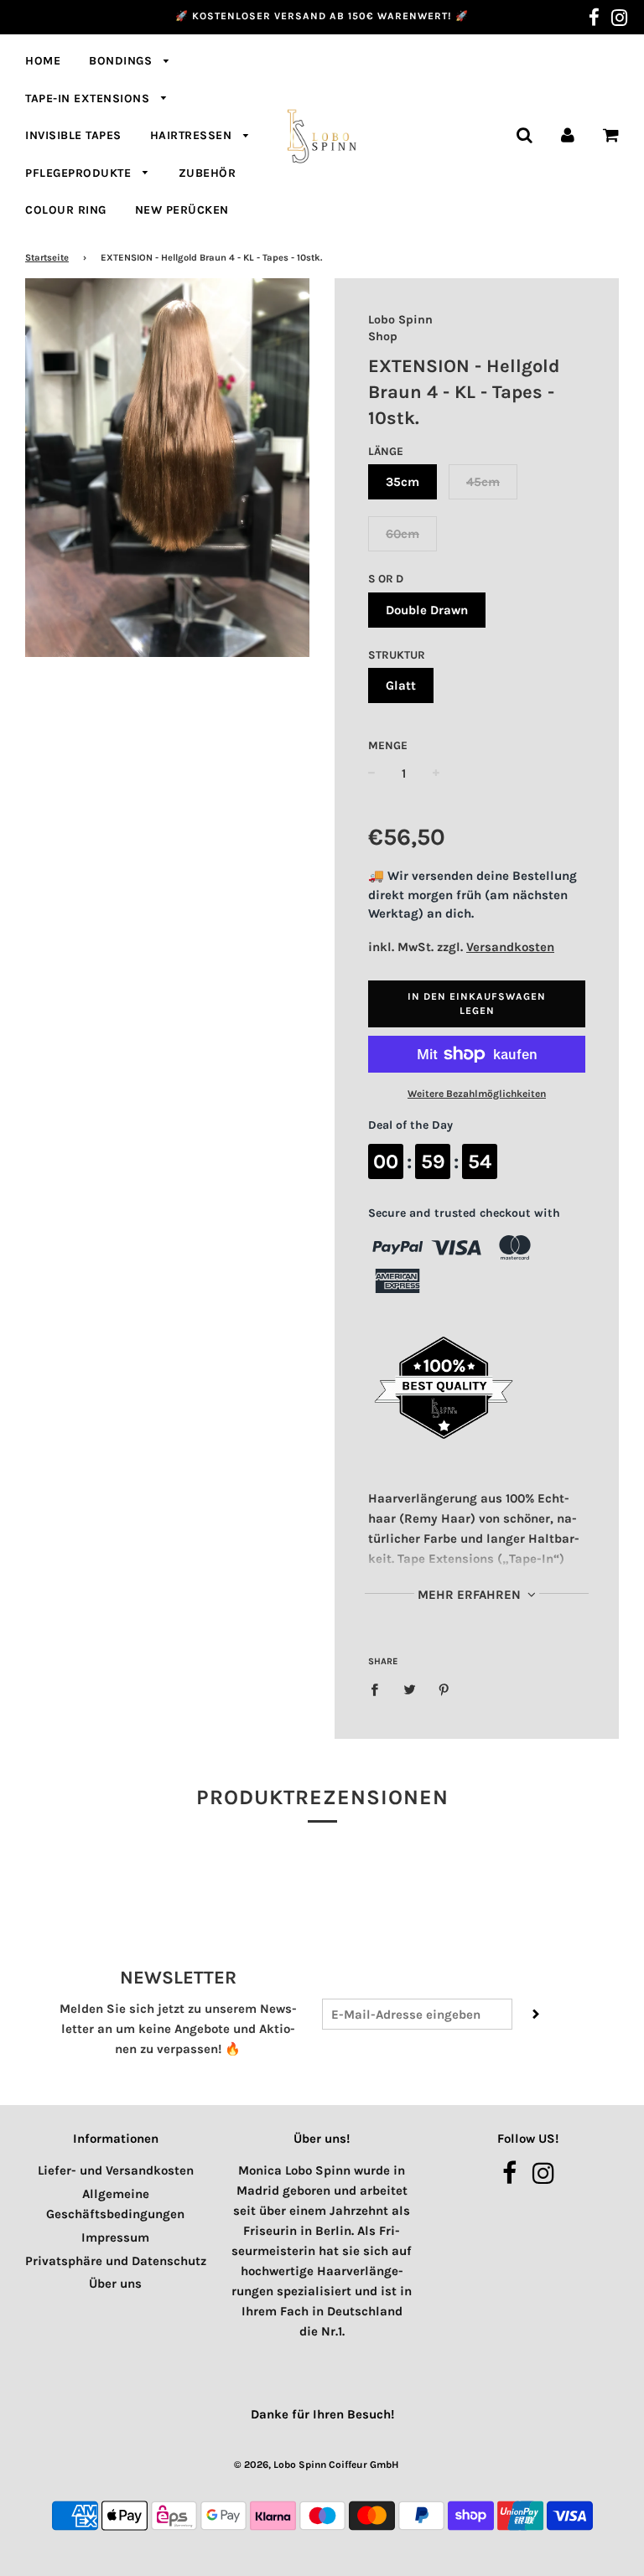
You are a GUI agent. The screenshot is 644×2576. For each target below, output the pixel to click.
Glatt (401, 685)
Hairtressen (193, 135)
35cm (402, 482)
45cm (483, 482)
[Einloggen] (568, 134)
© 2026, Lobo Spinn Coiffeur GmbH (316, 2465)
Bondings (122, 61)
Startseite (47, 258)
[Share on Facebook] (379, 1689)
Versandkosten (510, 947)
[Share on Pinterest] (444, 1689)
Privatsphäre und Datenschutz (116, 2261)
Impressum (115, 2237)
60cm (402, 534)
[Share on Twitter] (409, 1689)
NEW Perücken (182, 210)
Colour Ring (66, 210)
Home (43, 61)
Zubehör (208, 173)
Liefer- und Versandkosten (116, 2170)
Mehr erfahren (471, 1595)
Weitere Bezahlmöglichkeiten (477, 1094)
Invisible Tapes (73, 135)
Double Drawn (427, 610)
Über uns (115, 2284)
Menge (388, 745)
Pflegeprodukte (80, 173)
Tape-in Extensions (89, 98)
